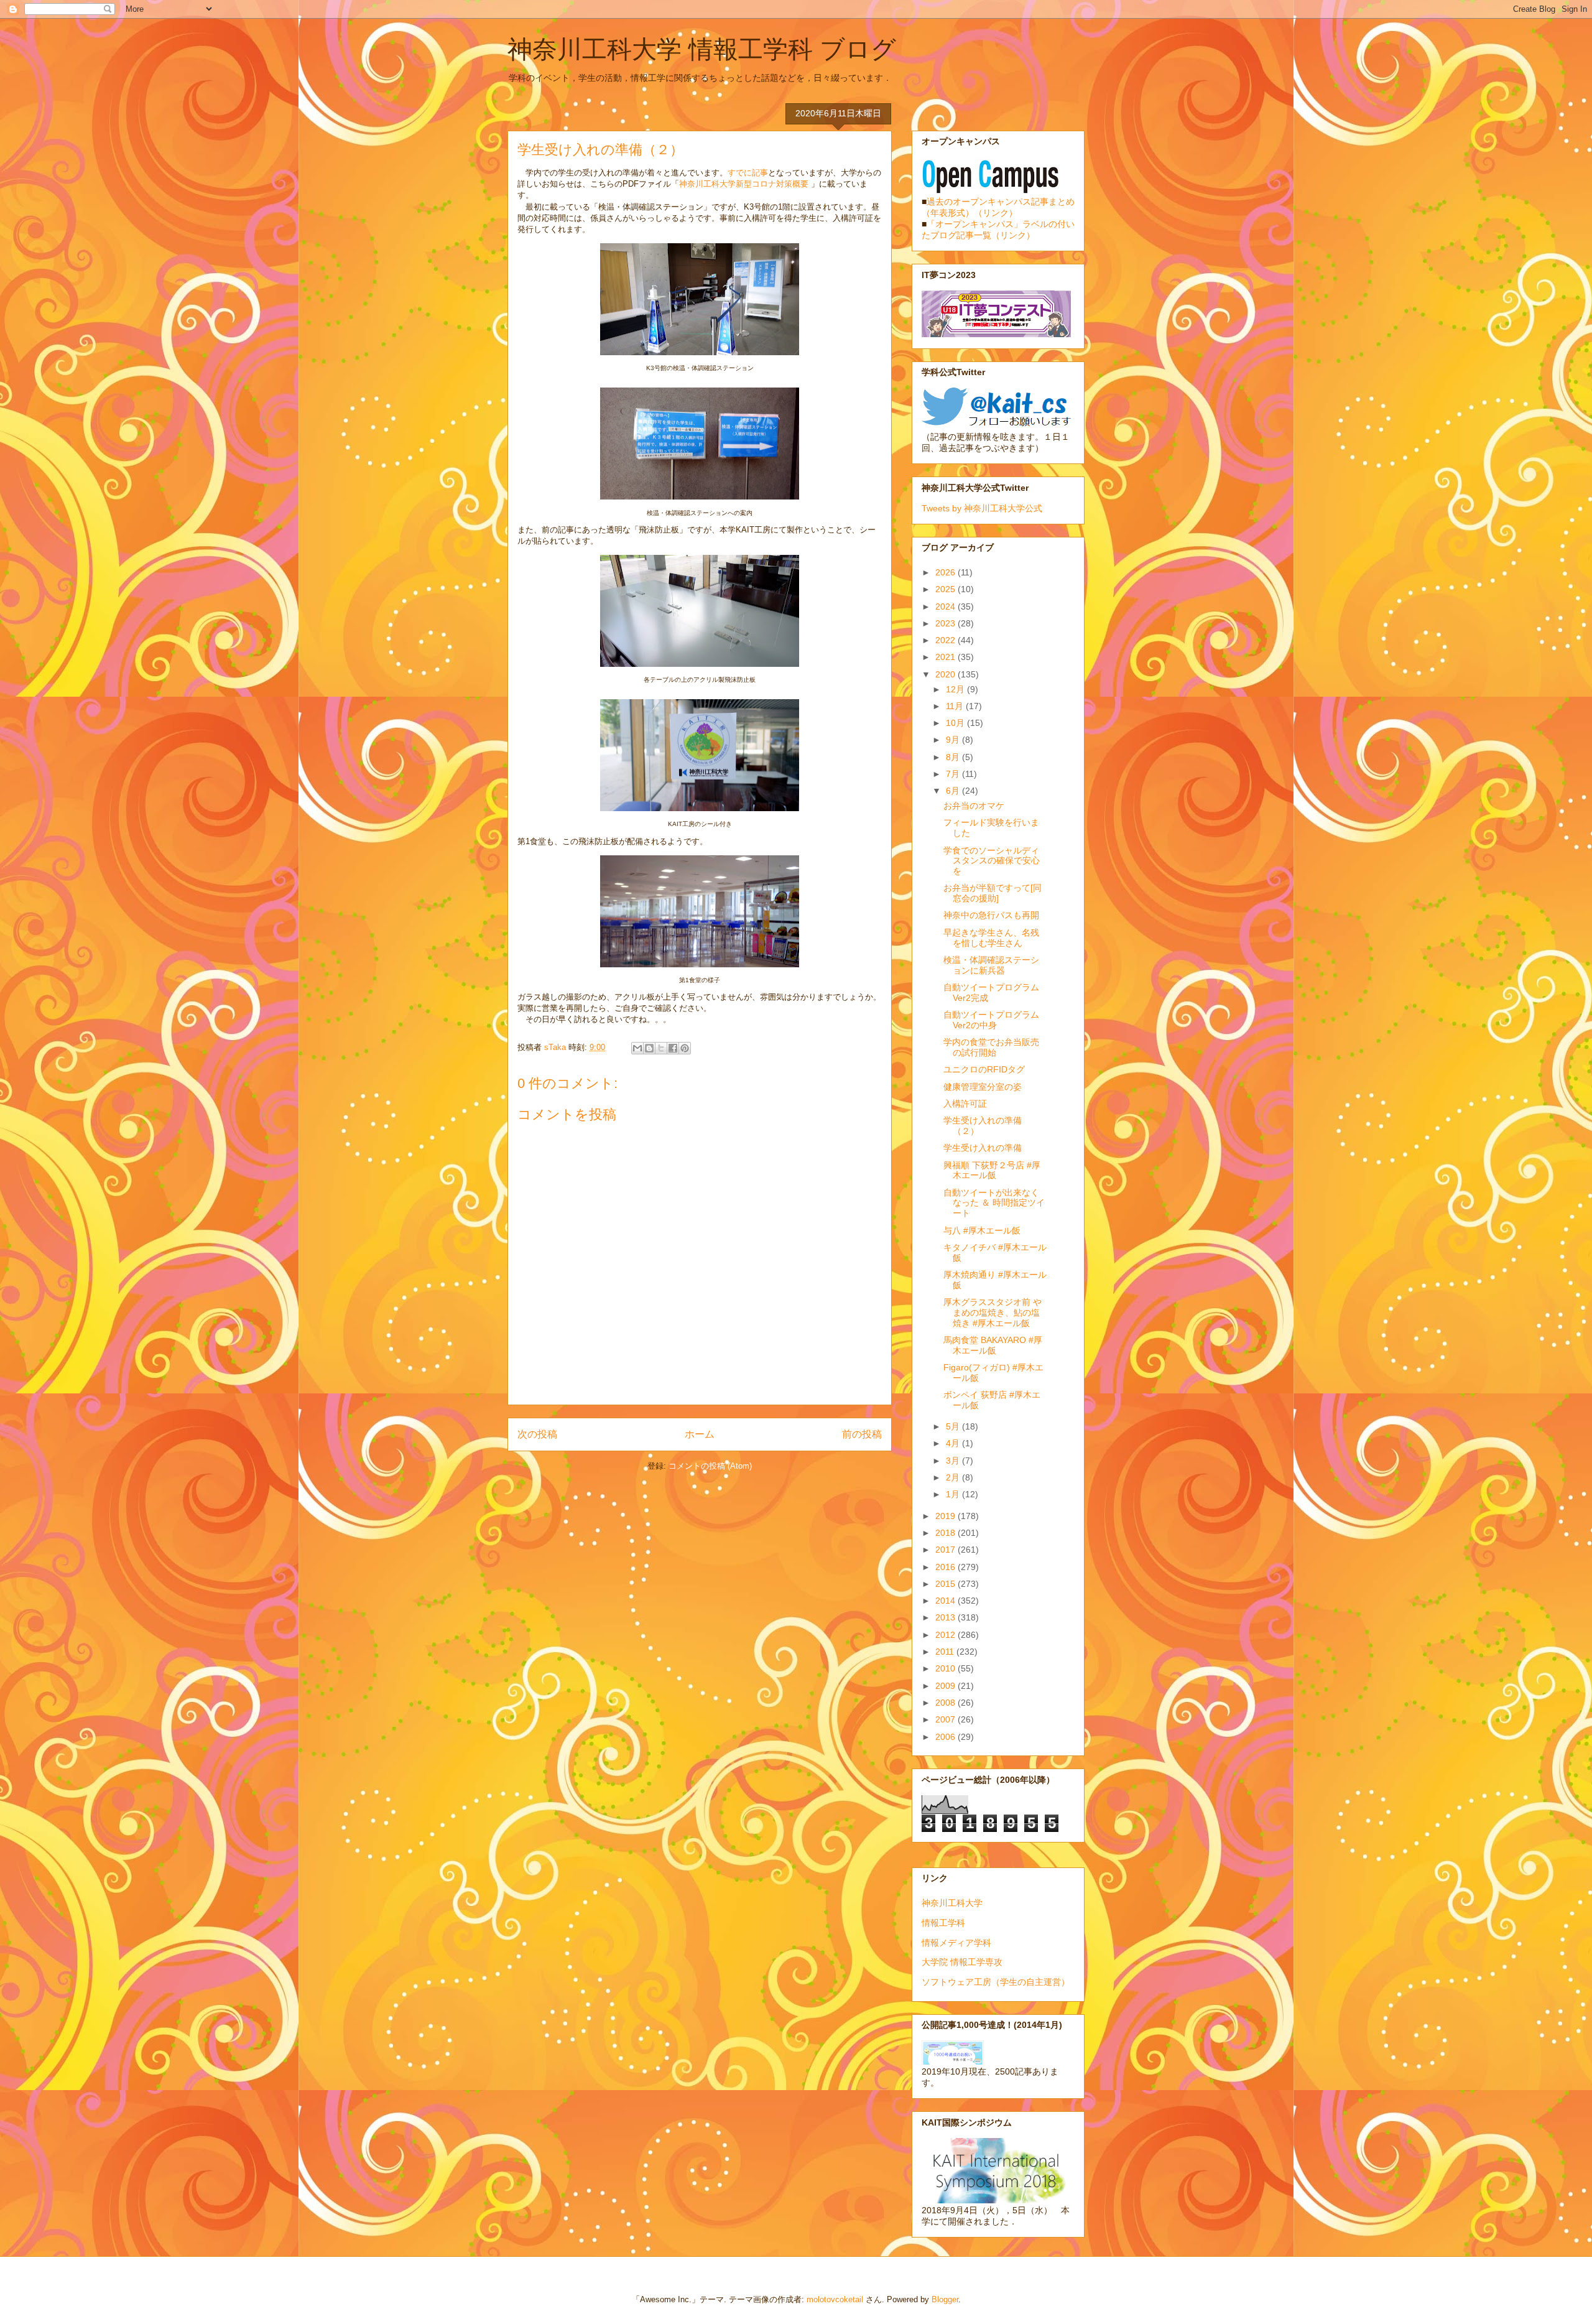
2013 (946, 1617)
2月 (954, 1477)
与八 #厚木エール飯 (982, 1230)
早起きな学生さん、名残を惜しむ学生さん (991, 938)
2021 (946, 657)
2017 (946, 1550)
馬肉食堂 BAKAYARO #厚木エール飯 (993, 1345)
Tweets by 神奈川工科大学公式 (982, 508)
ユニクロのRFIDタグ (984, 1069)
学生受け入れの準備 (983, 1148)
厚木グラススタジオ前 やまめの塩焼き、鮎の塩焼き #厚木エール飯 (993, 1313)
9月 (954, 740)
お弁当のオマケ (974, 806)
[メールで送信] (637, 1048)
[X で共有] (661, 1048)
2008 (946, 1703)
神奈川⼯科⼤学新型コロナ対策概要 (745, 184)
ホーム (700, 1434)
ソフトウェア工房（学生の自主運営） (996, 1982)
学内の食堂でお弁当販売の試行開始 (991, 1047)
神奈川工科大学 (952, 1903)
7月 (954, 774)
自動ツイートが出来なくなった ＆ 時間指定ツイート (994, 1203)
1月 (954, 1494)
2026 (946, 572)
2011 (946, 1652)
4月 (954, 1443)
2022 (946, 640)
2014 (946, 1601)
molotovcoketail (835, 2299)
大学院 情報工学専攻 (962, 1962)
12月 (956, 689)
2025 (946, 589)
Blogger (945, 2299)
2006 (946, 1737)
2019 (946, 1516)
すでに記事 (748, 173)
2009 (946, 1686)
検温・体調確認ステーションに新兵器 (991, 965)
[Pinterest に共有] (685, 1048)
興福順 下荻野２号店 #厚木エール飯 (992, 1170)
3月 (954, 1461)
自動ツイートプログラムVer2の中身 (991, 1020)
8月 (954, 757)
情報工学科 (943, 1923)
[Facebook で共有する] (673, 1048)
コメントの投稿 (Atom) (710, 1466)
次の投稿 (537, 1434)
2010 (946, 1668)
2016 (946, 1567)
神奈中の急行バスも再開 (991, 915)
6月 (954, 791)
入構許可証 (965, 1104)
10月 (956, 723)
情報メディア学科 (956, 1943)
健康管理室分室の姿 (983, 1087)
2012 (946, 1635)
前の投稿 (862, 1434)
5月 (954, 1426)
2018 (946, 1533)
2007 (946, 1719)
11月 (956, 706)
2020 (946, 674)
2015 (946, 1584)
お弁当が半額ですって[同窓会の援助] (993, 893)
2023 (946, 623)
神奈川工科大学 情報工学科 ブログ (702, 49)
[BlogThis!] (649, 1048)
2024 (946, 607)
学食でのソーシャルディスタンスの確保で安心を (992, 861)
